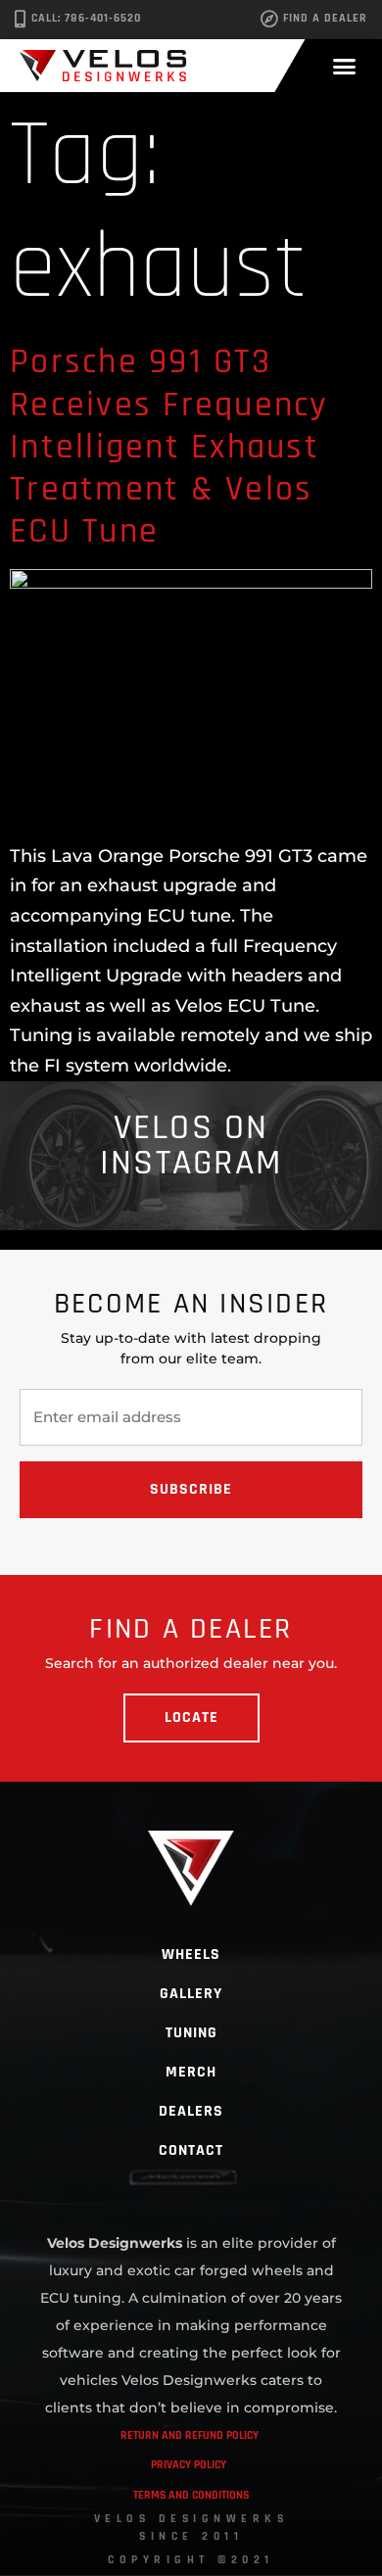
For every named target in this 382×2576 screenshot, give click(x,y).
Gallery (191, 1994)
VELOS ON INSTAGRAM (191, 1145)
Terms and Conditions (191, 2495)
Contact (191, 2150)
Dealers (191, 2111)
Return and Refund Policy (190, 2435)
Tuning (191, 2033)
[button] (345, 66)
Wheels (191, 1955)
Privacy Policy (189, 2465)
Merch (191, 2072)
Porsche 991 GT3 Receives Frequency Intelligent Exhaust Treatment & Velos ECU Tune (169, 447)
